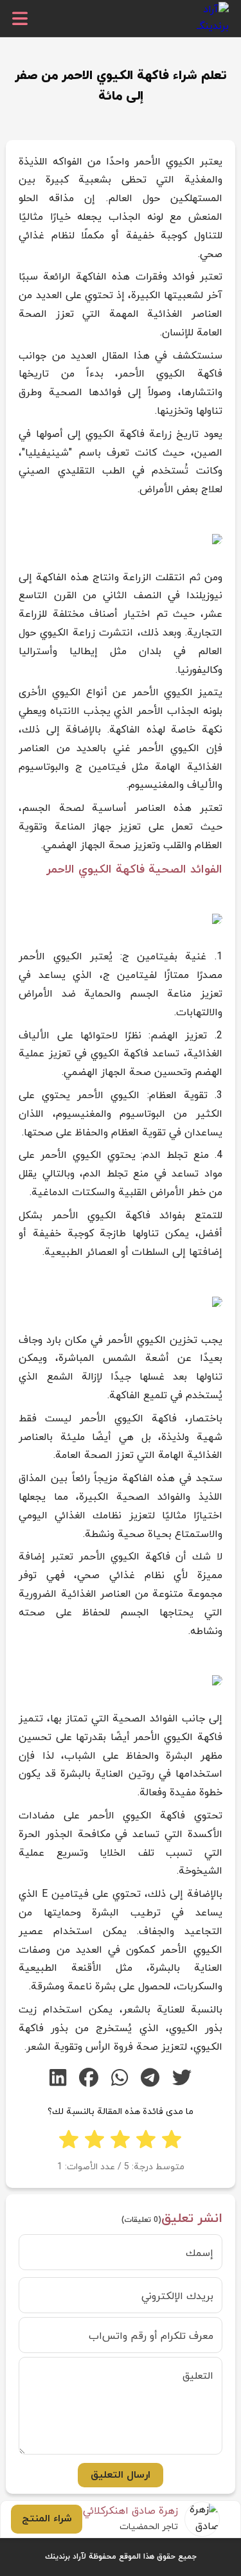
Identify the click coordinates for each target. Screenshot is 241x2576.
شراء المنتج (47, 2519)
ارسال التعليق (121, 2475)
